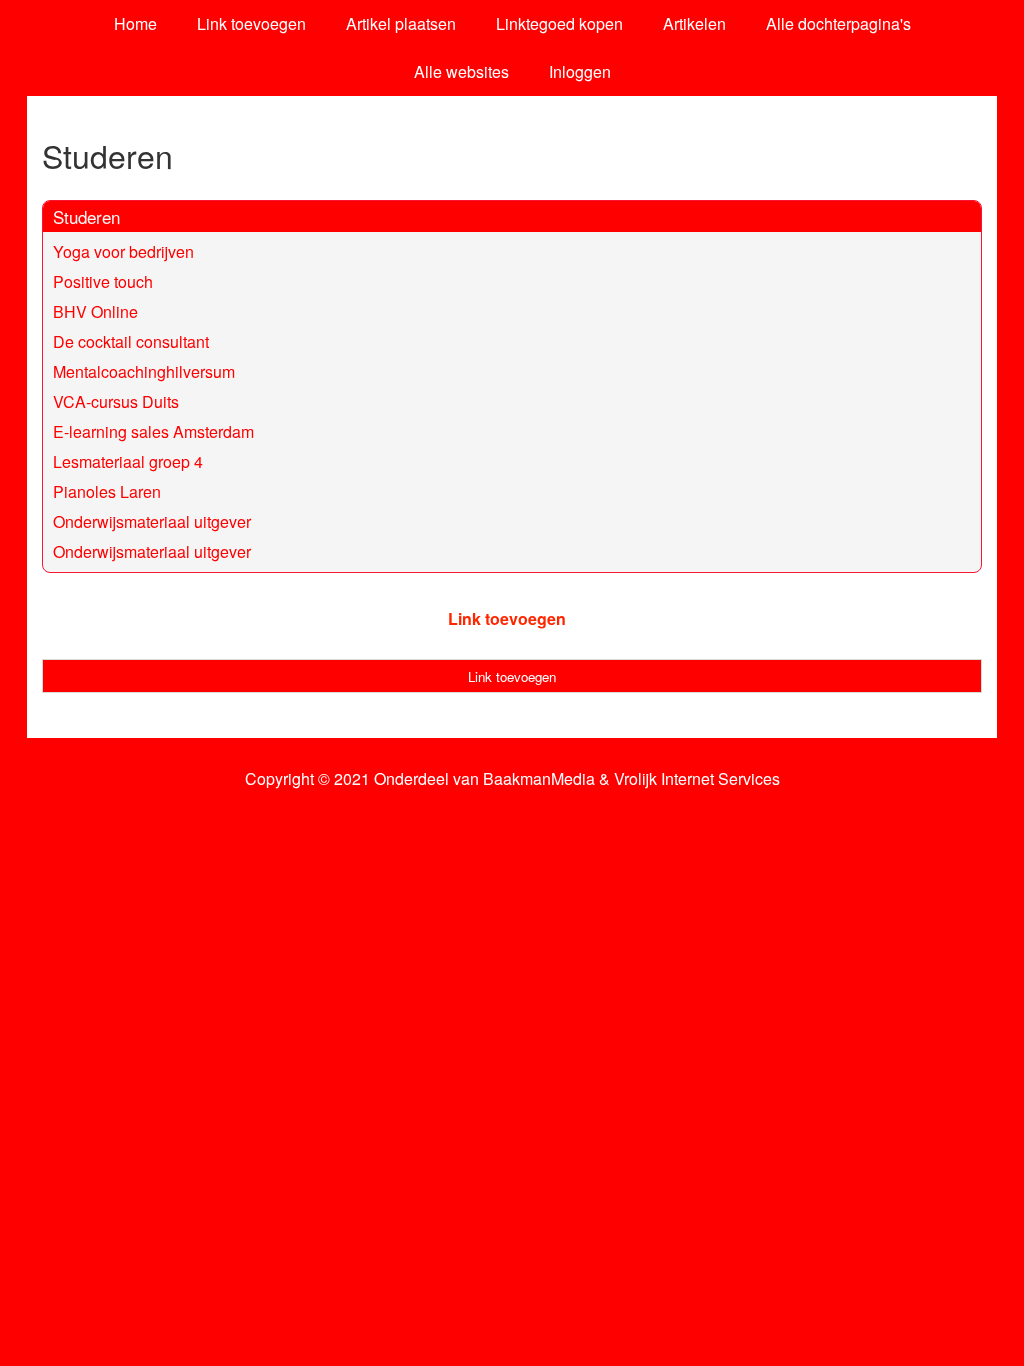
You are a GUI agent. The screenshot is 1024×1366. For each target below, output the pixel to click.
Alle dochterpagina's (838, 23)
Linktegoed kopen (559, 23)
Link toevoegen (251, 23)
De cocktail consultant (131, 341)
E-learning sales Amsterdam (153, 431)
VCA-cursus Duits (116, 401)
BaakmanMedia (539, 779)
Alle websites (461, 71)
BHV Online (95, 311)
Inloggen (580, 71)
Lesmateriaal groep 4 (128, 461)
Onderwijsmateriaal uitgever (152, 521)
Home (135, 23)
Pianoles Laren (107, 491)
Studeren (86, 216)
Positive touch (103, 281)
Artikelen (694, 23)
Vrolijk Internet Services (697, 779)
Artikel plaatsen (401, 23)
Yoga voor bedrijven (123, 251)
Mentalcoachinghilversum (144, 371)
